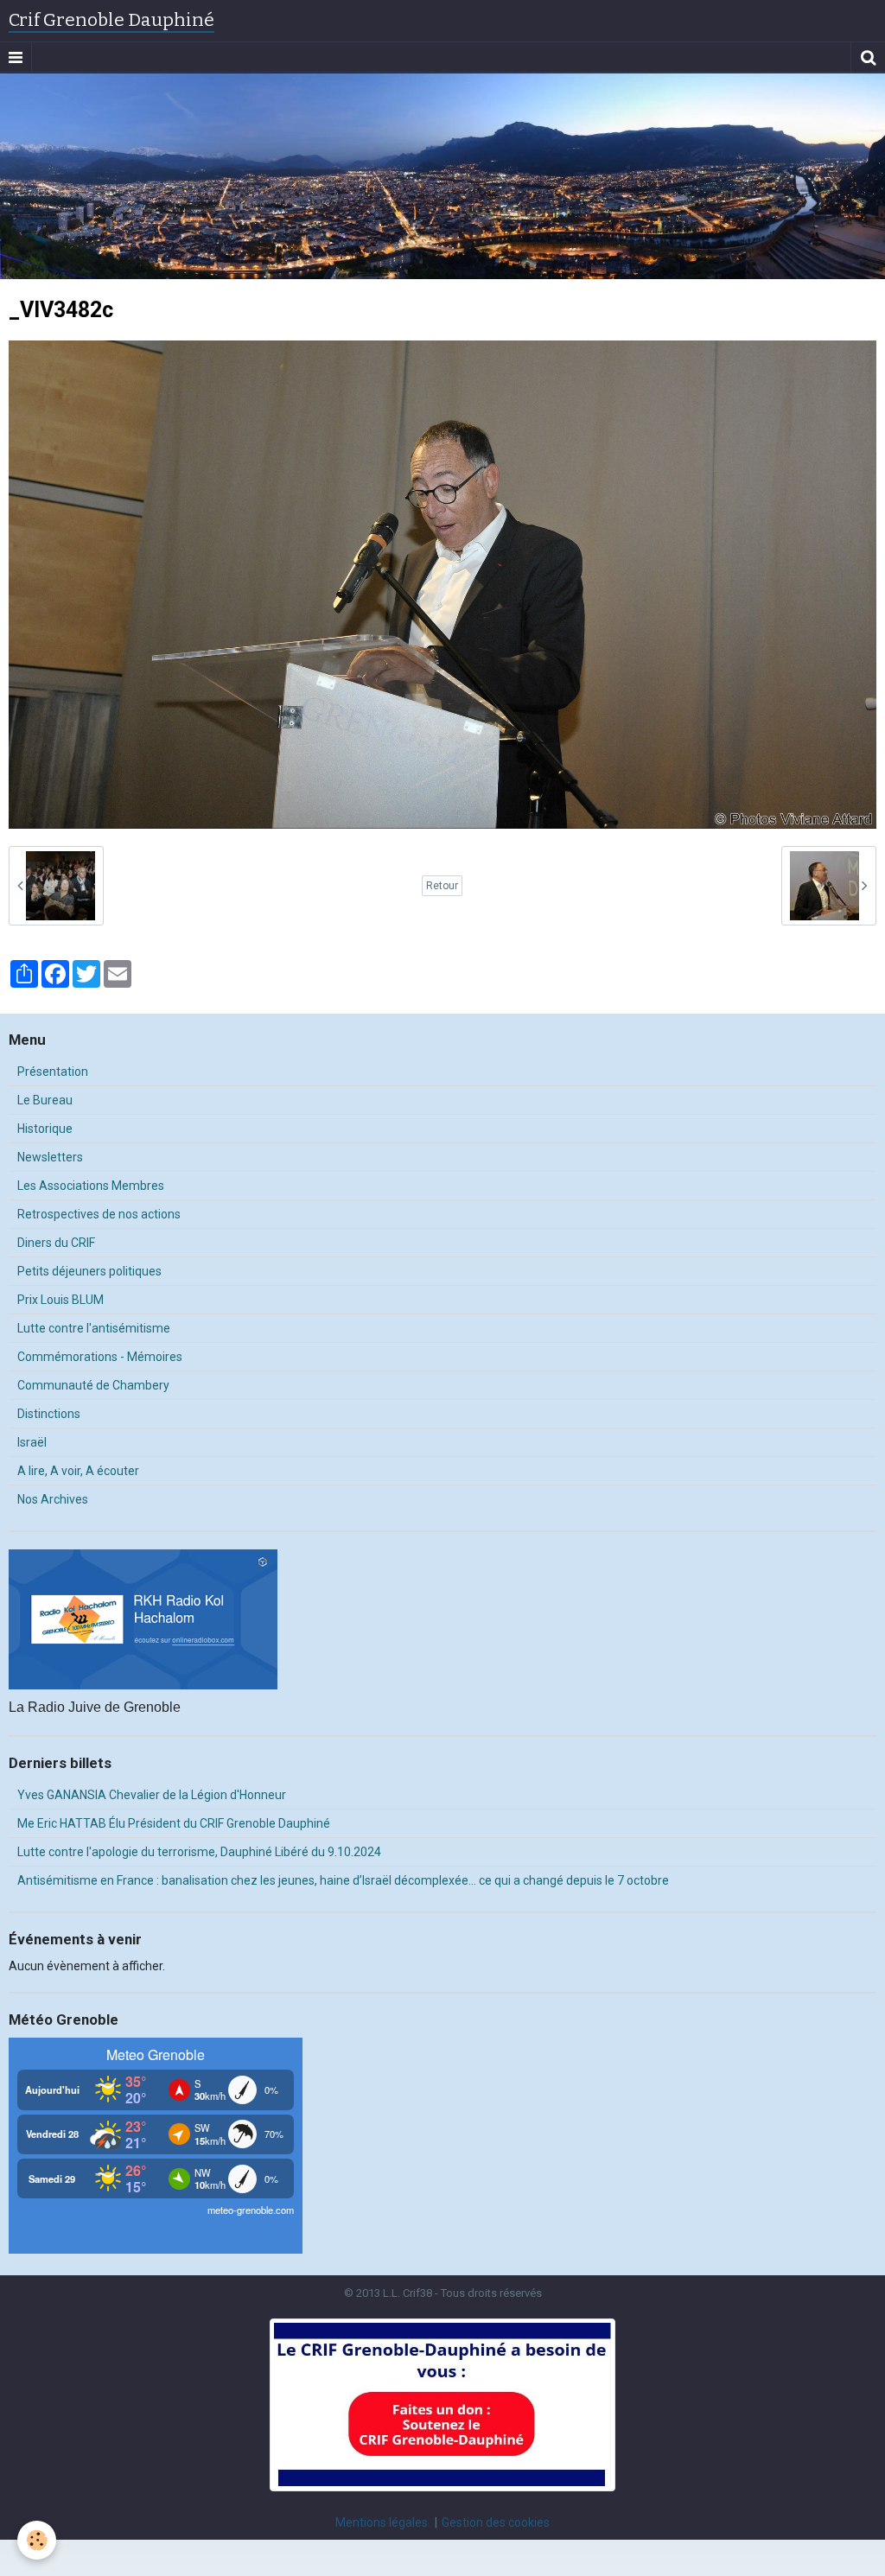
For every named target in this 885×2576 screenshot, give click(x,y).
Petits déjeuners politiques (89, 1271)
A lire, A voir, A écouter (78, 1471)
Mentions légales (382, 2522)
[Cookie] (37, 2540)
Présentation (53, 1072)
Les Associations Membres (91, 1186)
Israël (32, 1442)
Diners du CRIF (56, 1243)
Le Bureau (45, 1100)
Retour (442, 886)
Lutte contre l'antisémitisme (94, 1328)
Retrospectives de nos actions (99, 1214)
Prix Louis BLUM (60, 1300)
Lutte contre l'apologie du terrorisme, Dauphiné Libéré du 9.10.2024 (199, 1852)
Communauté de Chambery (93, 1385)
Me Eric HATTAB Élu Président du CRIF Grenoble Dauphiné (174, 1823)
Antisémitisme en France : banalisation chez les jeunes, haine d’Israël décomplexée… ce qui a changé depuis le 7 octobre (343, 1880)
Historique (45, 1129)
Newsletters (50, 1157)
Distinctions (49, 1414)
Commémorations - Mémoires (100, 1357)
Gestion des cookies (496, 2522)
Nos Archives (53, 1499)
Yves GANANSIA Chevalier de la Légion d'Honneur (152, 1795)
